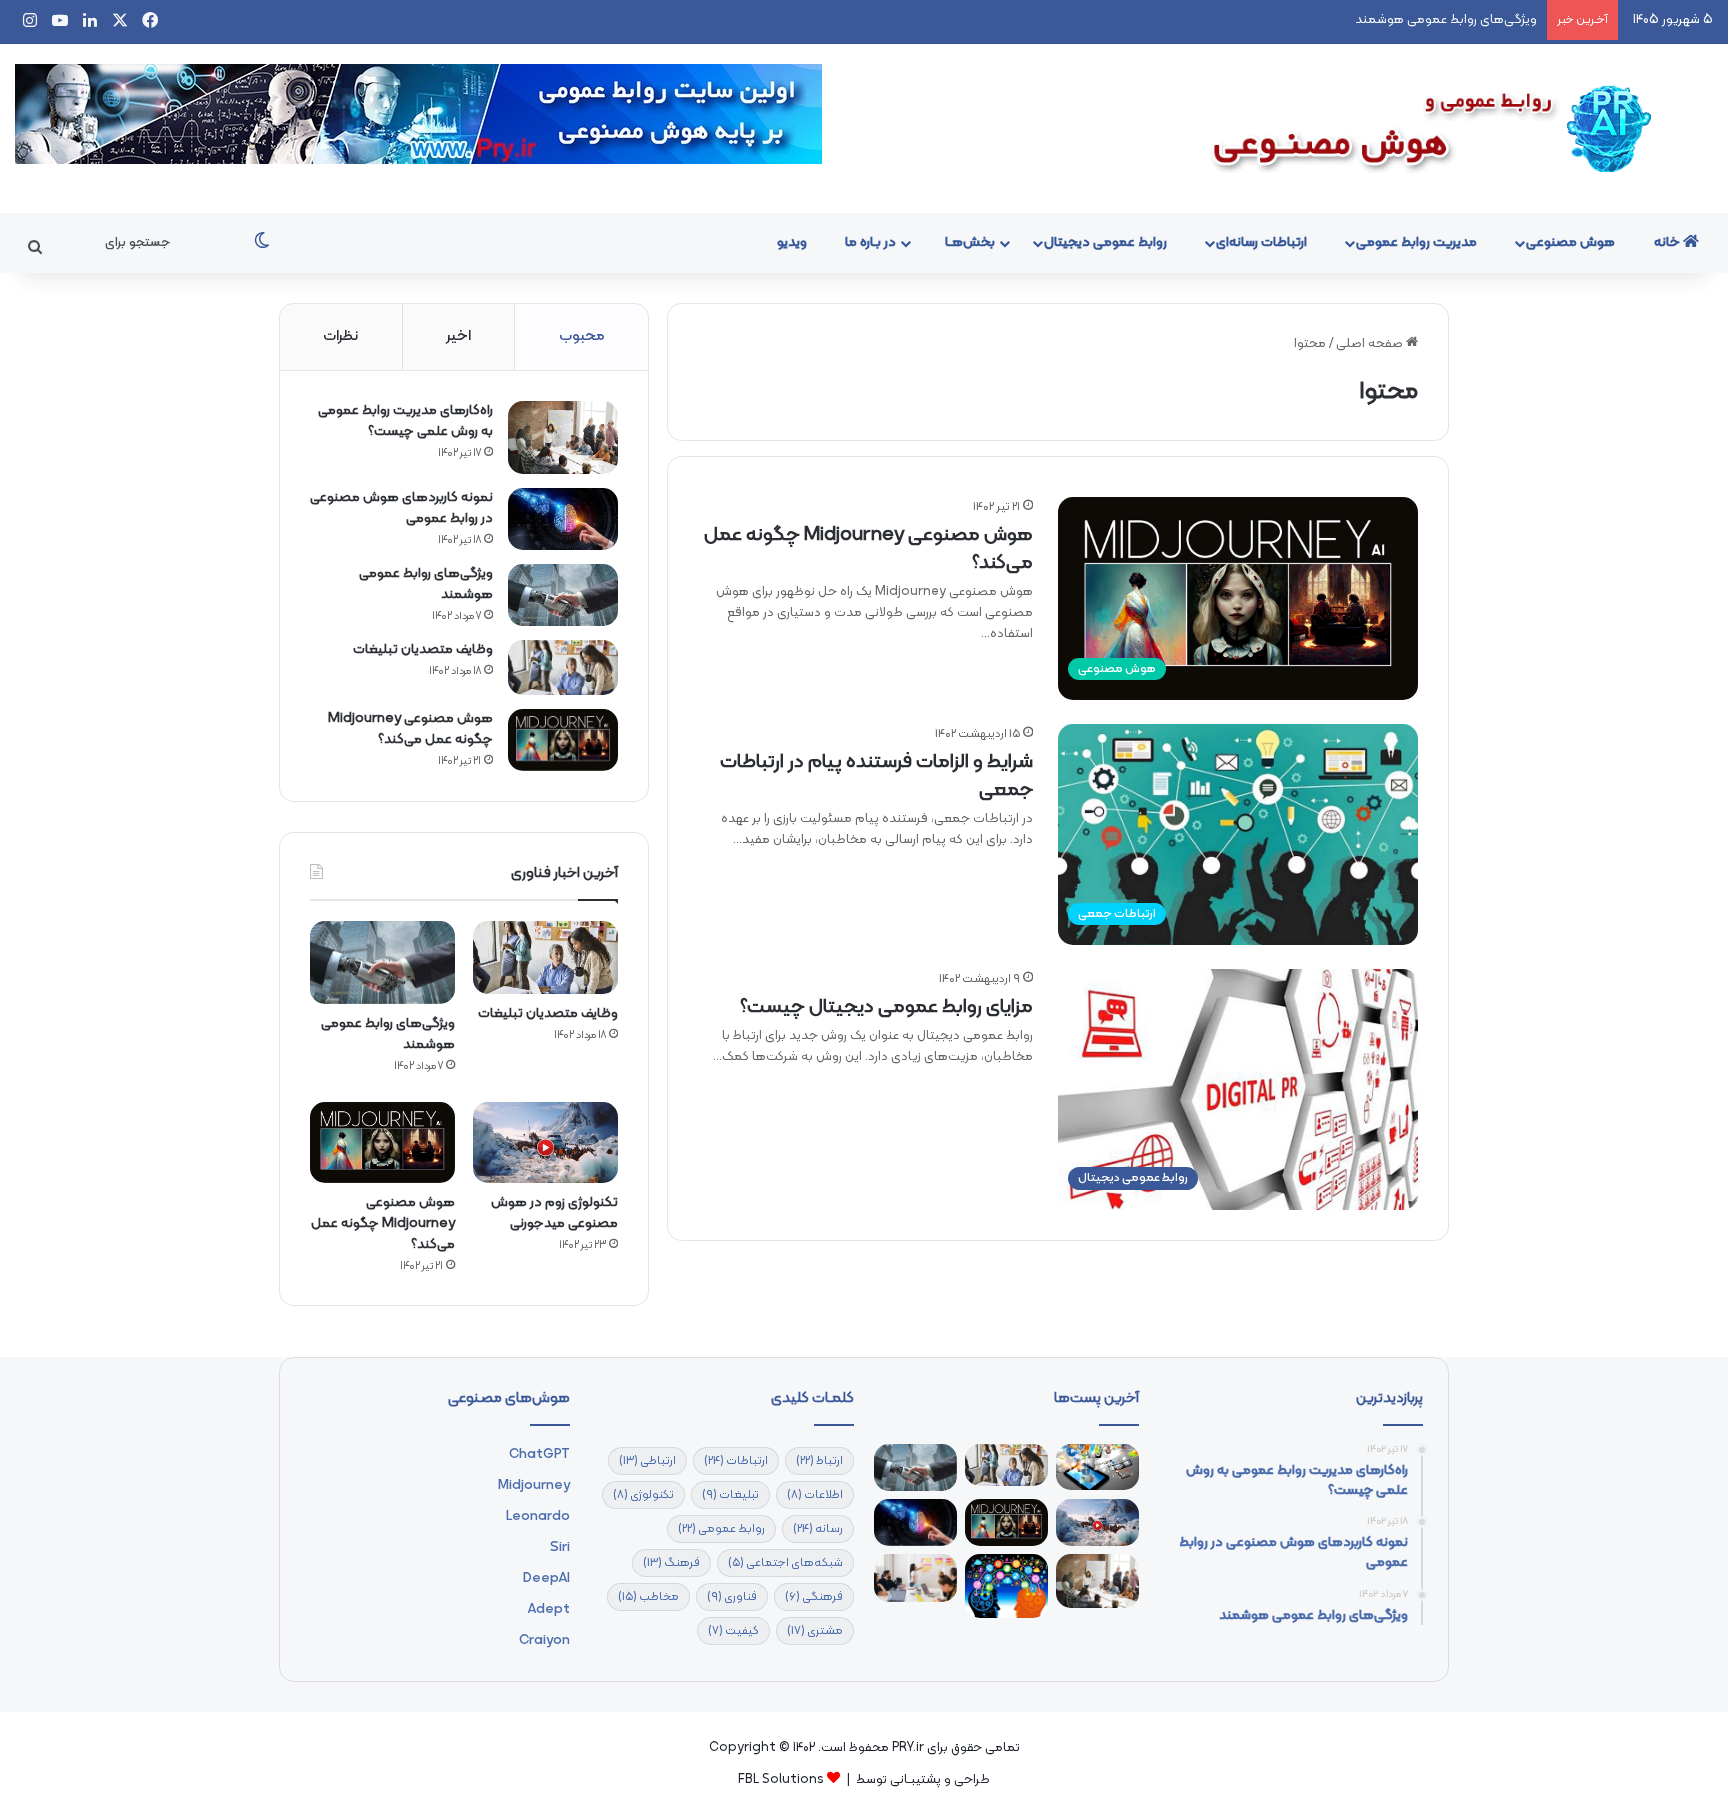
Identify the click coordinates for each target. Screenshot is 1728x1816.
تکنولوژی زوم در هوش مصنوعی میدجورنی (554, 1213)
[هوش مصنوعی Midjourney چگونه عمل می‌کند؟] (563, 740)
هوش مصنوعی (1570, 242)
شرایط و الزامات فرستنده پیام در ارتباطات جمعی (876, 776)
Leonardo (538, 1516)
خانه (1668, 242)
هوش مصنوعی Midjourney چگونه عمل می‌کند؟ (868, 549)
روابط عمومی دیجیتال (1105, 242)
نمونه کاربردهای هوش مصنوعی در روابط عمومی (401, 508)
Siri (560, 1547)
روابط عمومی (721, 1529)
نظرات (340, 336)
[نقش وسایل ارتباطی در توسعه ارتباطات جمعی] (1097, 1467)
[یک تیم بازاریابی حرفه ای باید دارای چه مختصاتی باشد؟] (915, 1578)
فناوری (732, 1597)
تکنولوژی (643, 1495)
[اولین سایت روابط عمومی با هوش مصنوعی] (1440, 128)
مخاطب (648, 1597)
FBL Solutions (781, 1780)
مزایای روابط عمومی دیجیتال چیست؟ (886, 1007)
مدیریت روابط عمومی (1416, 242)
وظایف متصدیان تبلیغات (423, 649)
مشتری (815, 1631)
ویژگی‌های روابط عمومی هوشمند (1446, 20)
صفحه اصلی (1371, 344)
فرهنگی (814, 1597)
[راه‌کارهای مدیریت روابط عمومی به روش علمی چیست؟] (563, 437)
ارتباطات (736, 1461)
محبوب (582, 336)
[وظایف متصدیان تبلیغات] (563, 667)
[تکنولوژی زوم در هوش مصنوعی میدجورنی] (545, 1142)
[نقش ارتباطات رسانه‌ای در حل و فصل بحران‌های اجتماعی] (1006, 1586)
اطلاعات (815, 1495)
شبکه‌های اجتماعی (785, 1563)
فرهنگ (671, 1563)
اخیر (458, 336)
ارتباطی (647, 1461)
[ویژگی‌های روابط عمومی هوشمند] (563, 595)
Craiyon (544, 1640)
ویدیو (792, 242)
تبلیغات (730, 1495)
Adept (549, 1609)
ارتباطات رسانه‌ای (1261, 242)
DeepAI (546, 1578)
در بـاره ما (870, 242)
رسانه (818, 1529)
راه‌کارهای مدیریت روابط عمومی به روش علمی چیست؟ (405, 421)
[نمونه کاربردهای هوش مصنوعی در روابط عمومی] (563, 519)
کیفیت (733, 1631)
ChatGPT (539, 1454)
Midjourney (534, 1485)
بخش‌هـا (970, 242)
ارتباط (819, 1461)
